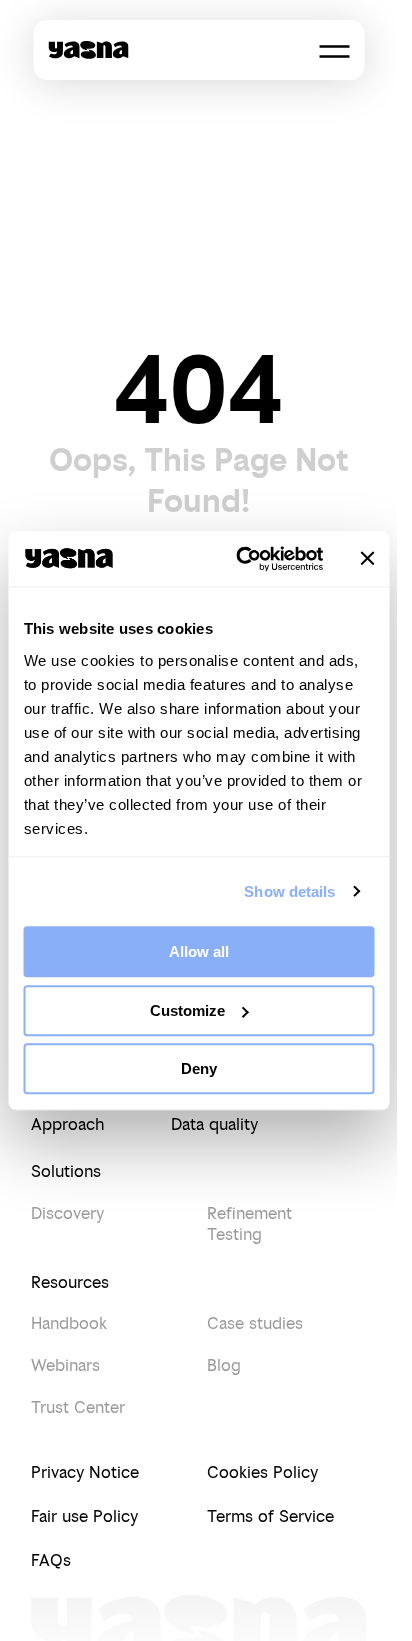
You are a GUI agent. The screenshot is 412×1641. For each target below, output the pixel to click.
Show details (289, 891)
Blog (224, 1365)
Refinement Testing (249, 1224)
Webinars (65, 1365)
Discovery (67, 1213)
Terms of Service (270, 1516)
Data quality (214, 1124)
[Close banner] (367, 559)
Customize (187, 1010)
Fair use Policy (84, 1516)
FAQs (51, 1560)
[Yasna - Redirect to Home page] (88, 50)
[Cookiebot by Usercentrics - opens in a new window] (242, 559)
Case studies (255, 1323)
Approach (68, 1124)
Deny (199, 1068)
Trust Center (78, 1407)
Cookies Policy (262, 1472)
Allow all (199, 951)
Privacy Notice (85, 1472)
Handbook (69, 1323)
